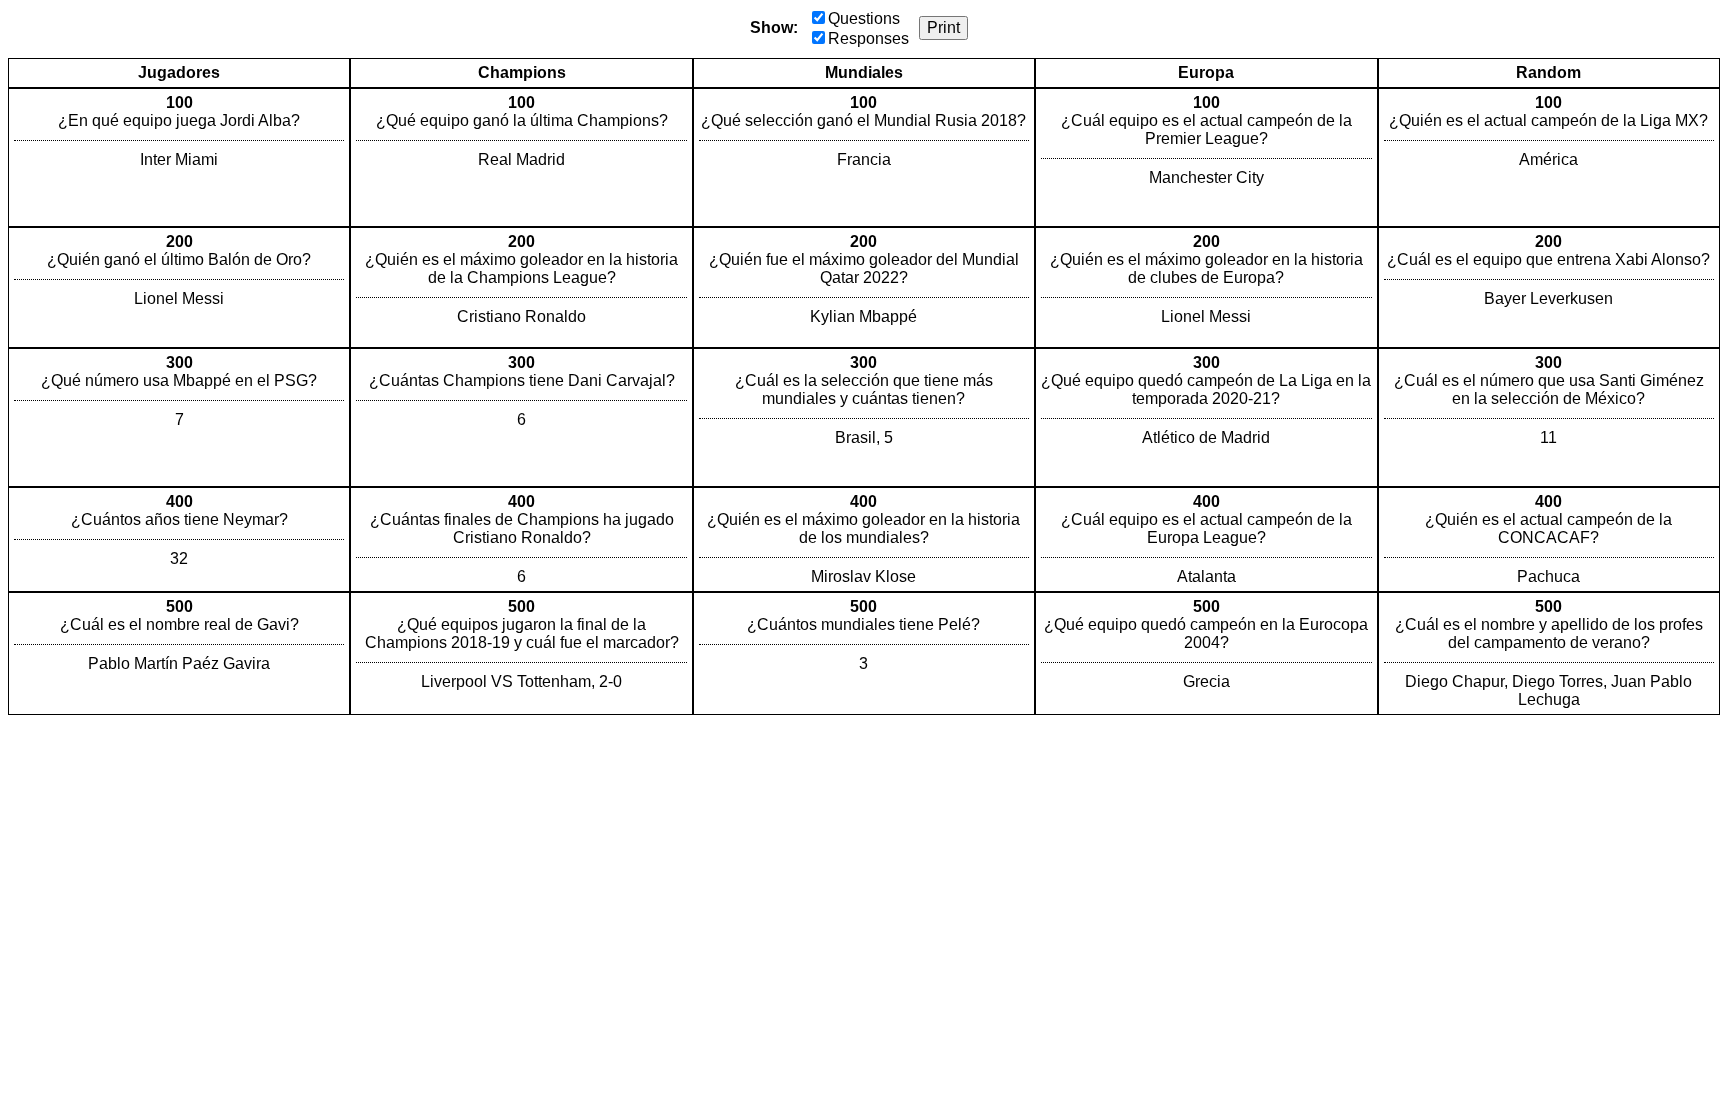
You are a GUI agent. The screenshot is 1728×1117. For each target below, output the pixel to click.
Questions (864, 18)
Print (943, 27)
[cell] (179, 157)
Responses (868, 38)
